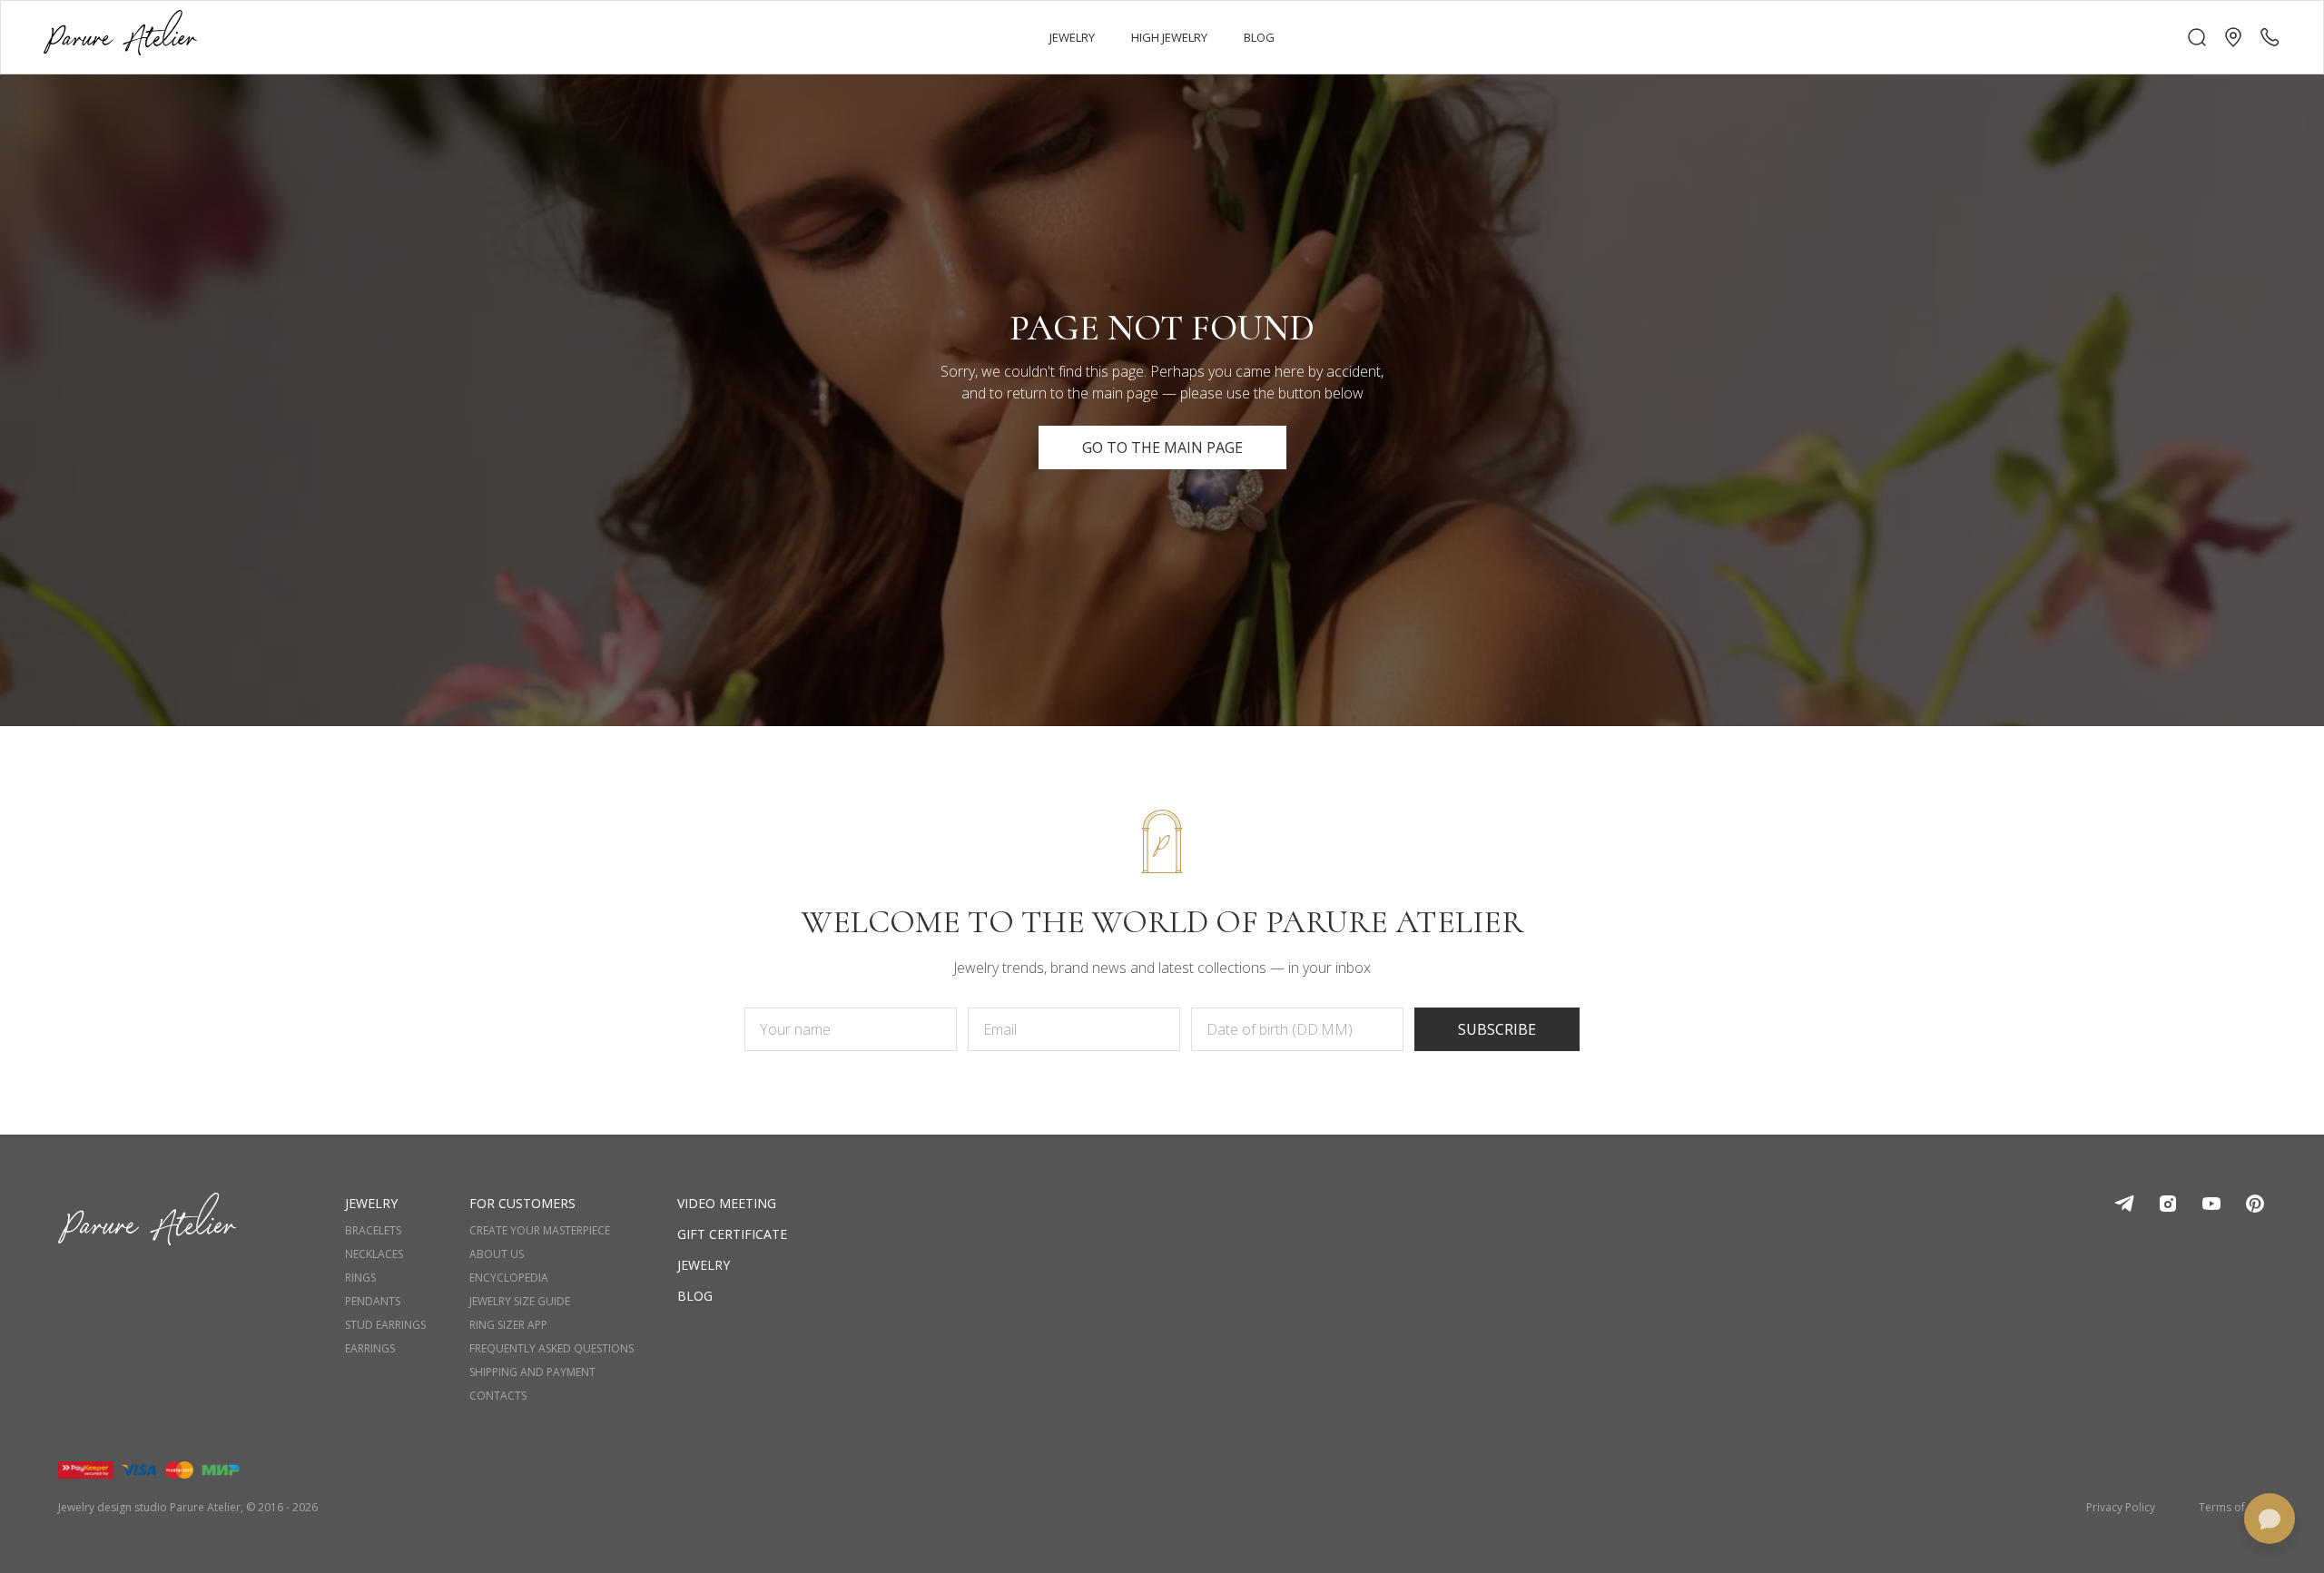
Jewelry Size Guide (520, 1302)
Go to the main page (1162, 447)
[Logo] (120, 37)
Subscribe (1497, 1029)
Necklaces (374, 1254)
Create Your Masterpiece (540, 1231)
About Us (497, 1254)
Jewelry (704, 1265)
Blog (695, 1296)
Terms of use (2232, 1508)
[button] (2233, 37)
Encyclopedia (509, 1278)
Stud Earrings (385, 1325)
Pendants (373, 1302)
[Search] (2197, 37)
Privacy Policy (2121, 1508)
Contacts (498, 1396)
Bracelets (373, 1231)
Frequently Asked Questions (551, 1349)
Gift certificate (732, 1234)
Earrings (370, 1349)
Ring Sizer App (508, 1325)
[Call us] (2270, 37)
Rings (360, 1278)
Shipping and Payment (532, 1372)
